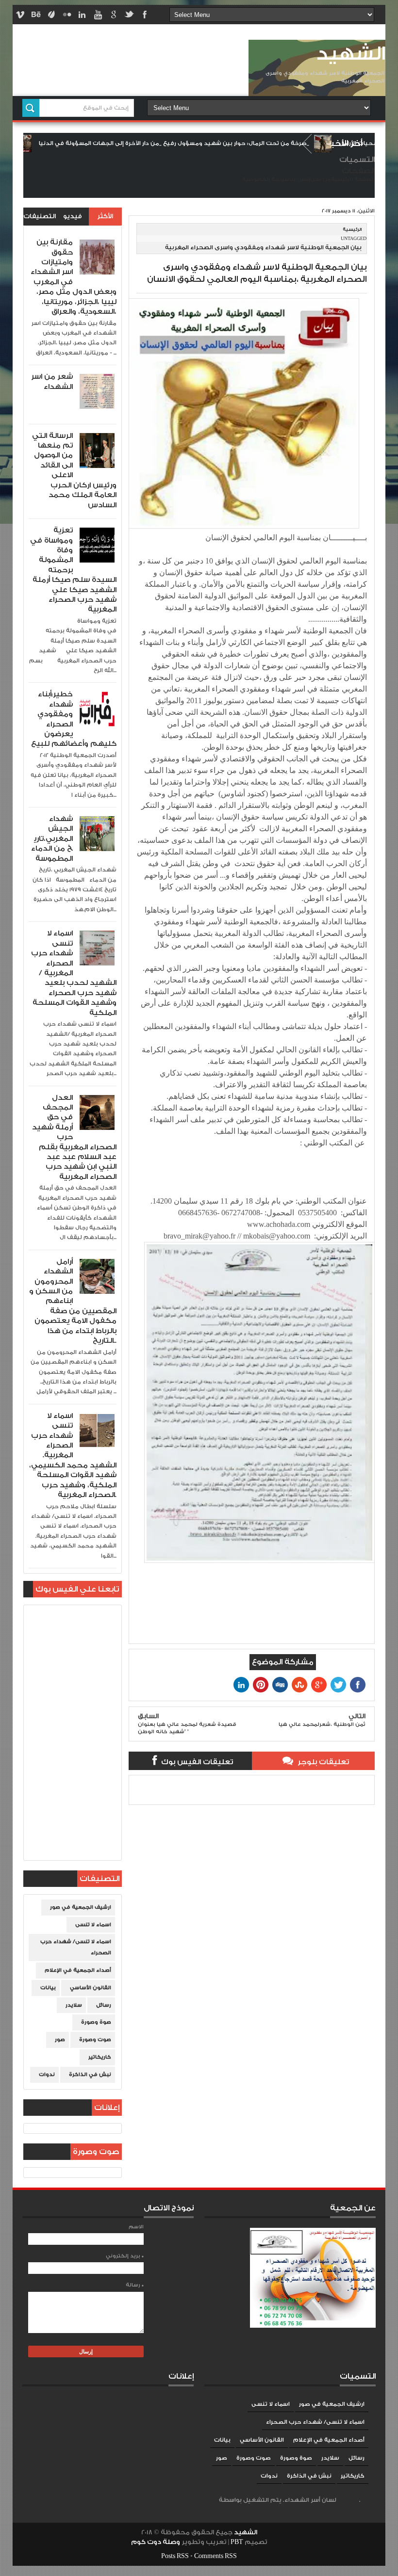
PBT (238, 2542)
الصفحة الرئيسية (353, 179)
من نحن (321, 179)
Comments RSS (216, 2556)
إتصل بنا (300, 179)
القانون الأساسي (91, 1988)
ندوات (47, 2075)
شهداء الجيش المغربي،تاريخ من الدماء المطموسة (52, 839)
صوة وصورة (96, 2022)
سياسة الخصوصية (266, 179)
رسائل (104, 2005)
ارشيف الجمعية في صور (81, 1907)
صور (60, 2040)
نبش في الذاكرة (90, 2075)
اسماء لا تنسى (93, 1925)
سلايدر (74, 2005)
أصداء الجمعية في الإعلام (78, 1970)
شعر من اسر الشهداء (52, 381)
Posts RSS (175, 2556)
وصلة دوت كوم (156, 2542)
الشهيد (351, 54)
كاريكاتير (100, 2057)
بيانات (48, 1988)
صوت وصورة (95, 2040)
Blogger (348, 2500)
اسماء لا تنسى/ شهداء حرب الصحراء (76, 1947)
